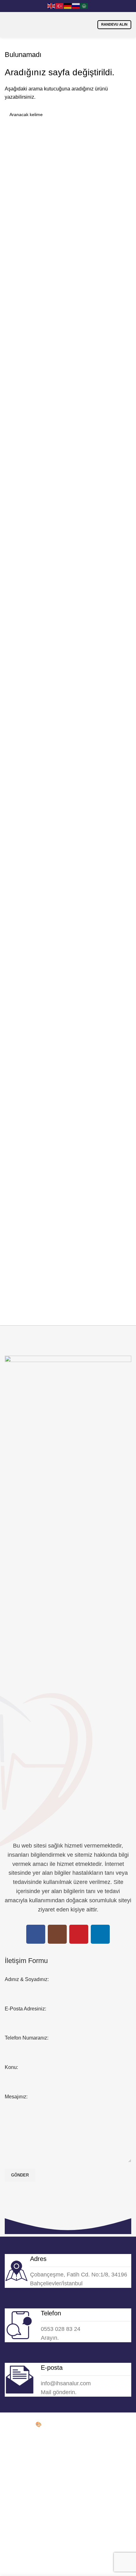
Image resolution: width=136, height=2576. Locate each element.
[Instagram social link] (57, 1934)
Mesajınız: (16, 2097)
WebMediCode (60, 2424)
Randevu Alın (114, 24)
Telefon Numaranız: (27, 2038)
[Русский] (76, 6)
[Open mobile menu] (11, 25)
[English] (52, 6)
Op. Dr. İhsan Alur (24, 2416)
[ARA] (124, 115)
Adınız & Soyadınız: (27, 1979)
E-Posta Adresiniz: (25, 2009)
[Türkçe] (60, 6)
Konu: (11, 2067)
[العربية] (84, 6)
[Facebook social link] (36, 1934)
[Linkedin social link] (100, 1934)
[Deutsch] (68, 6)
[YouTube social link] (79, 1934)
